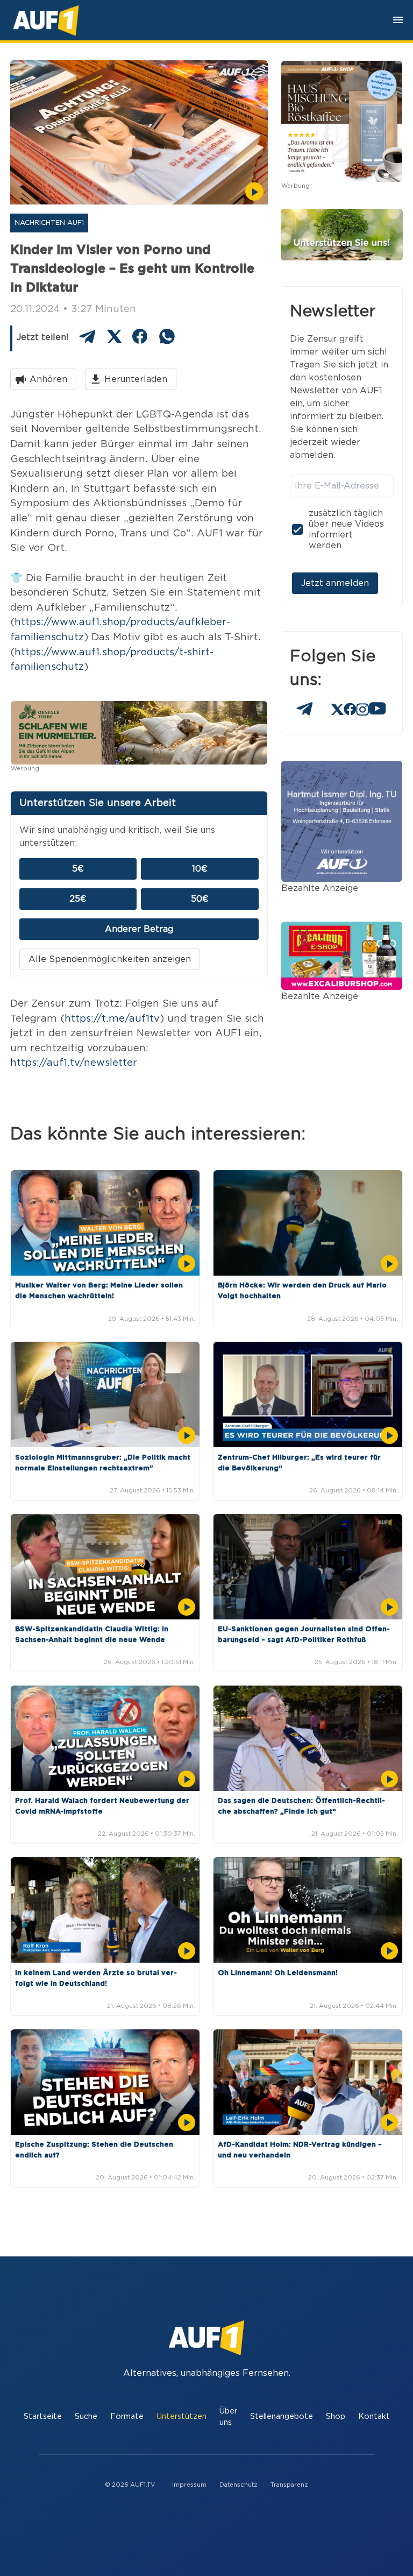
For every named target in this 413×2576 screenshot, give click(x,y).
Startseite (43, 2416)
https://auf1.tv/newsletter (74, 1063)
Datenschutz (238, 2485)
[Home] (46, 20)
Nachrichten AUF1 (49, 223)
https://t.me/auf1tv (112, 1019)
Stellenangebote (282, 2416)
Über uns (228, 2417)
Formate (127, 2416)
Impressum (189, 2485)
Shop (336, 2416)
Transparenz (289, 2485)
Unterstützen (181, 2416)
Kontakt (374, 2416)
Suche (86, 2416)
